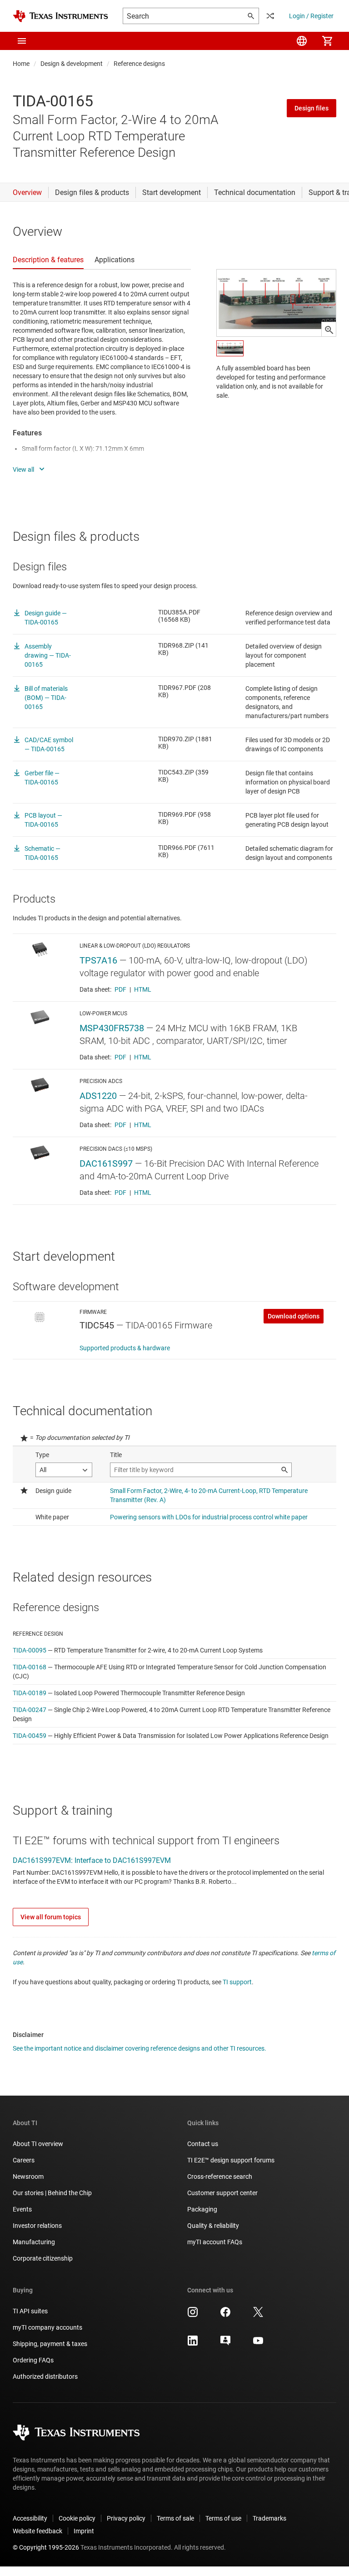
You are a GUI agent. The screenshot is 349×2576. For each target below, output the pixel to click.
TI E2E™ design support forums (231, 2160)
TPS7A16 (98, 960)
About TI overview (38, 2144)
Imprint (84, 2531)
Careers (24, 2160)
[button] (22, 41)
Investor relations (37, 2226)
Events (22, 2209)
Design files (312, 108)
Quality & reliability (213, 2226)
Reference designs (139, 64)
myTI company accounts (47, 2327)
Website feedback (37, 2531)
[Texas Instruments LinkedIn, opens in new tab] (193, 2344)
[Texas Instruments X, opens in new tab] (258, 2315)
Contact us (203, 2144)
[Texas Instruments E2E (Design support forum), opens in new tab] (225, 2344)
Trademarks (269, 2518)
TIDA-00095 (30, 1650)
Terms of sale (175, 2518)
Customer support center (222, 2193)
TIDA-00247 (30, 1710)
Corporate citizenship (43, 2258)
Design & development (72, 64)
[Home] (60, 16)
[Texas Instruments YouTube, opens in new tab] (258, 2344)
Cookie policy (77, 2518)
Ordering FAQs (33, 2360)
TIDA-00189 (30, 1693)
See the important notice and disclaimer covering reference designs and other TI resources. (140, 2048)
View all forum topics (51, 1917)
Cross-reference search (220, 2177)
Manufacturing (34, 2242)
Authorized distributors (45, 2376)
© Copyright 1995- (46, 2547)
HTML (143, 989)
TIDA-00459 (30, 1736)
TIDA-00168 (30, 1667)
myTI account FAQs (215, 2242)
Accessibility (30, 2518)
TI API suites (30, 2311)
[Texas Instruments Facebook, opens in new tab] (225, 2315)
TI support (237, 1982)
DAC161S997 (106, 1163)
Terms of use (223, 2518)
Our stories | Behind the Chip (52, 2193)
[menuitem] (302, 41)
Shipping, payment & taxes (50, 2344)
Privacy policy (126, 2518)
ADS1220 (98, 1096)
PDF (120, 989)
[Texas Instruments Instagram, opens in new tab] (193, 2315)
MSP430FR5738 (112, 1028)
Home (21, 64)
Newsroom (28, 2177)
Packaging (202, 2209)
